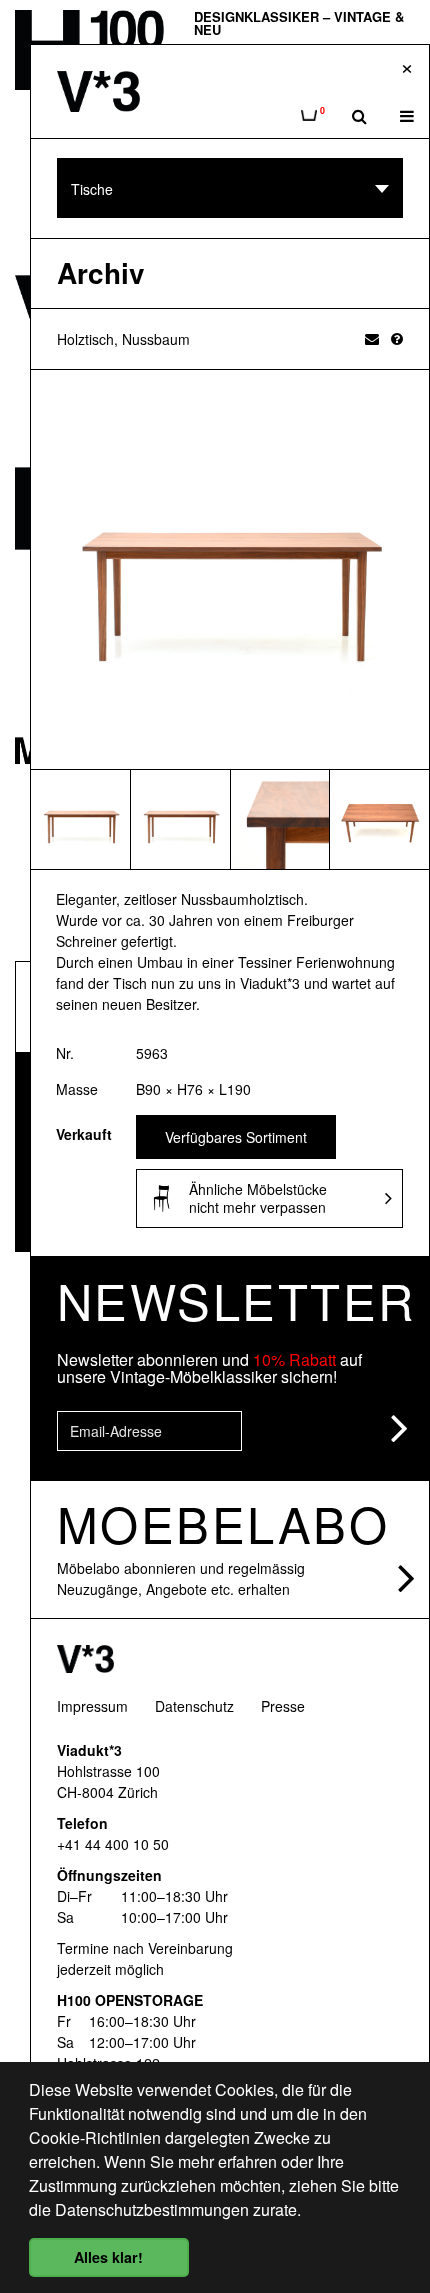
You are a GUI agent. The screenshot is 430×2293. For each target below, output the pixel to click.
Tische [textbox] (92, 189)
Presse (283, 1706)
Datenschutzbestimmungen (152, 2209)
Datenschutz (194, 1706)
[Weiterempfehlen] (372, 338)
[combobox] (230, 188)
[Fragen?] (397, 338)
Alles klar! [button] (108, 2257)
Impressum (92, 1706)
